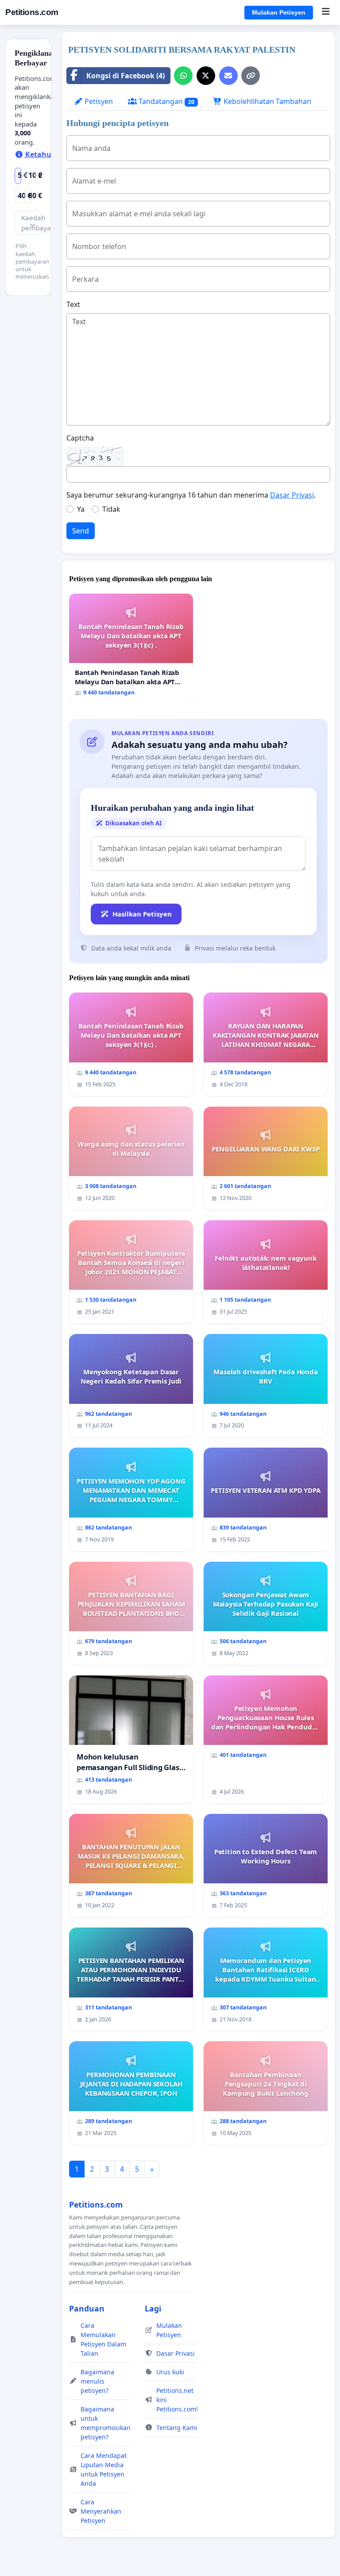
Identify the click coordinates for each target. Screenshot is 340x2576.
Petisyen (98, 101)
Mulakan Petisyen (279, 12)
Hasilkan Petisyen (142, 914)
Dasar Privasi (292, 495)
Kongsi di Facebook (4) (126, 76)
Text (73, 304)
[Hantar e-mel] (228, 76)
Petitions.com (32, 12)
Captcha (80, 438)
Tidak (111, 509)
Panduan (87, 2308)
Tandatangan (166, 101)
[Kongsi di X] (206, 76)
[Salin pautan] (251, 76)
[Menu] (326, 12)
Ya (81, 509)
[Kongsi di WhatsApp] (183, 76)
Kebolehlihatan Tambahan (267, 101)
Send (81, 531)
